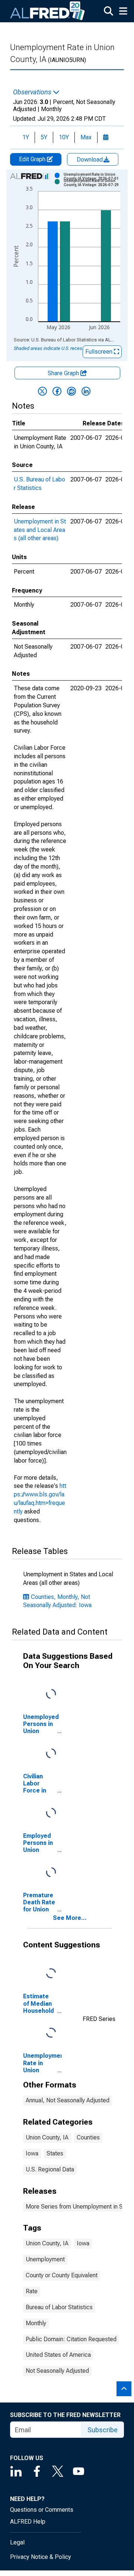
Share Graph (64, 373)
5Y (44, 137)
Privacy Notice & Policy (41, 2557)
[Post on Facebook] (57, 391)
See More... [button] (70, 1918)
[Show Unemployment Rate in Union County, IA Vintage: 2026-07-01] (95, 176)
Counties (88, 2137)
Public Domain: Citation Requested (71, 2339)
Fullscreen (100, 352)
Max (86, 137)
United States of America (58, 2355)
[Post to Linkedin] (86, 391)
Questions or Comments (42, 2510)
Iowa (32, 2153)
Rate (32, 2291)
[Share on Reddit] (71, 391)
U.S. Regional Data (50, 2169)
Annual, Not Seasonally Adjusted (68, 2100)
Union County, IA (47, 2137)
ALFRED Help (28, 2522)
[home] (48, 11)
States (55, 2153)
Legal (17, 2542)
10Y (64, 137)
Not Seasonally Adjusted (57, 2371)
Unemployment (45, 2259)
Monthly (36, 2323)
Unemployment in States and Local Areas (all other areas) (40, 530)
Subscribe (103, 2430)
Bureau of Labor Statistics (59, 2307)
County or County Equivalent (62, 2275)
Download (90, 160)
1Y (26, 137)
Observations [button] (33, 92)
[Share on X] (42, 391)
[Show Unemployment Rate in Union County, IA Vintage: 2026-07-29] (95, 183)
